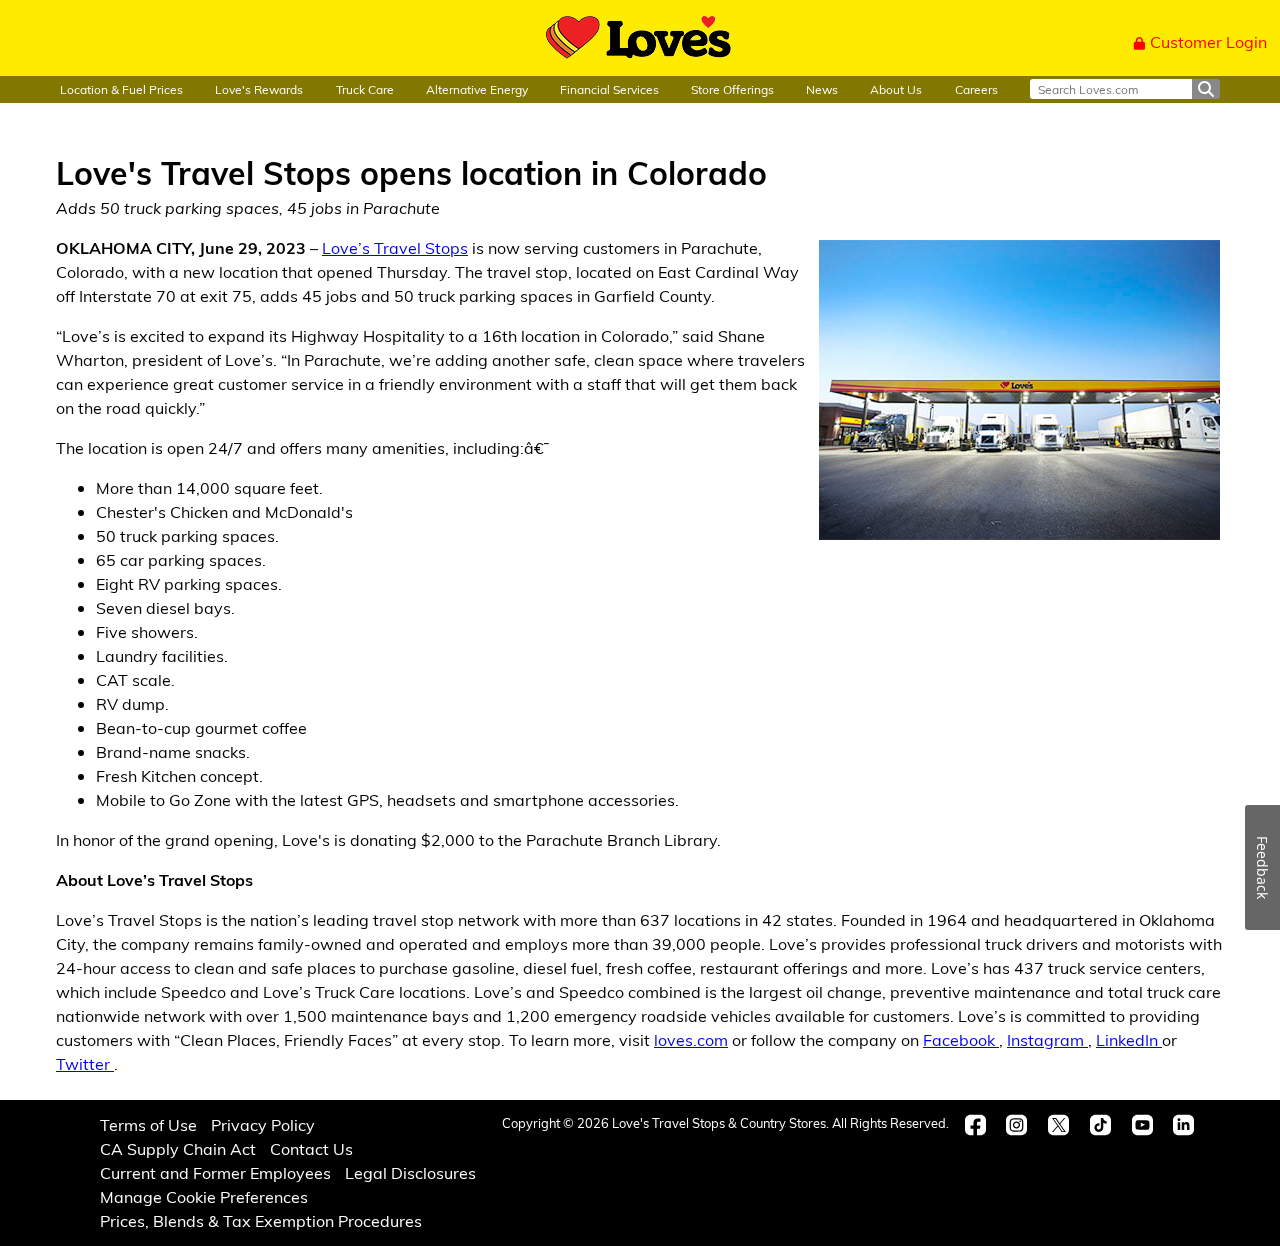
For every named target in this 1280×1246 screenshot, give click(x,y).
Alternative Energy (477, 89)
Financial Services (609, 89)
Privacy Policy (263, 1124)
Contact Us (311, 1148)
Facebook (961, 1039)
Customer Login (1208, 41)
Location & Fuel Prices (121, 89)
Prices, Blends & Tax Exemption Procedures (261, 1220)
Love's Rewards (259, 89)
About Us (896, 89)
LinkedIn (1129, 1039)
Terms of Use (148, 1124)
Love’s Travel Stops (395, 247)
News (822, 89)
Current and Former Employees (215, 1172)
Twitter (85, 1063)
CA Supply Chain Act (178, 1148)
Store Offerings (732, 89)
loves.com (691, 1039)
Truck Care (365, 89)
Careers (976, 89)
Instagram (1047, 1039)
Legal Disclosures (410, 1172)
